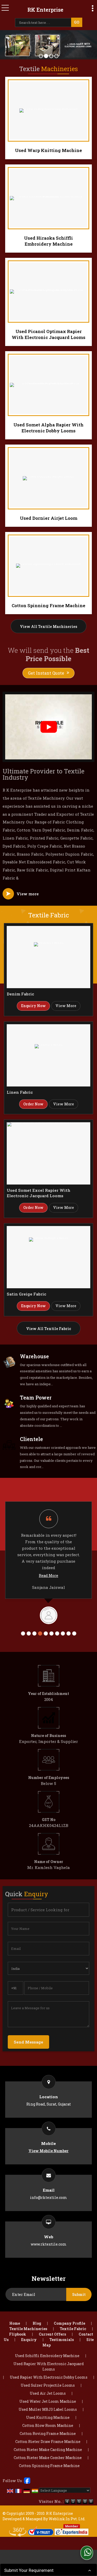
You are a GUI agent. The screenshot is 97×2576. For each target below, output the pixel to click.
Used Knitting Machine (48, 2417)
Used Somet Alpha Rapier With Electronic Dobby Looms (48, 428)
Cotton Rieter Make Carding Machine (48, 2450)
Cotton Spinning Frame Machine (48, 605)
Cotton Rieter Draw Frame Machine (48, 2442)
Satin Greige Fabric (27, 1294)
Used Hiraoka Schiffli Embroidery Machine (48, 241)
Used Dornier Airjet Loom (49, 518)
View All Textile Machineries (48, 626)
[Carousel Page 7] (57, 1633)
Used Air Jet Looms (48, 2393)
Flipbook (18, 2334)
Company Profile (69, 2323)
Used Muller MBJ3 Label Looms (48, 2409)
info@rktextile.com (48, 2197)
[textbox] (44, 23)
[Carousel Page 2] (29, 1633)
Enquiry (29, 2340)
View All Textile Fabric (49, 1329)
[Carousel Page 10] (74, 1633)
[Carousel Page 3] (34, 1633)
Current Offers (52, 2334)
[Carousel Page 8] (63, 1633)
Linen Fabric (20, 1092)
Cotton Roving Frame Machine (48, 2433)
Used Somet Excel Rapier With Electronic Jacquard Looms (39, 1193)
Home (15, 2323)
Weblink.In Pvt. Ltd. (67, 2519)
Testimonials (62, 2340)
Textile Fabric (73, 2329)
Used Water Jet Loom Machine (48, 2401)
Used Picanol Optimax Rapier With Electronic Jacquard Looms (48, 334)
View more (28, 894)
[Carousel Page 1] (23, 1633)
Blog (37, 2323)
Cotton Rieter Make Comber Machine (48, 2458)
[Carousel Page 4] (40, 1633)
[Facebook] (27, 2480)
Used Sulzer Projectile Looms (48, 2385)
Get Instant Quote (46, 673)
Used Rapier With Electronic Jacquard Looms (49, 2366)
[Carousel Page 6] (51, 1633)
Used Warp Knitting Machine (48, 150)
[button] (48, 2151)
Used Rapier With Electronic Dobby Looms (49, 2377)
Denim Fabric (20, 994)
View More (66, 1006)
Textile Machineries (28, 2329)
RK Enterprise (45, 10)
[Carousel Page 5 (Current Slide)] (46, 1633)
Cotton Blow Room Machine (48, 2425)
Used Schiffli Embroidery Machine (47, 2356)
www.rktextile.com (49, 2244)
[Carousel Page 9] (69, 1633)
